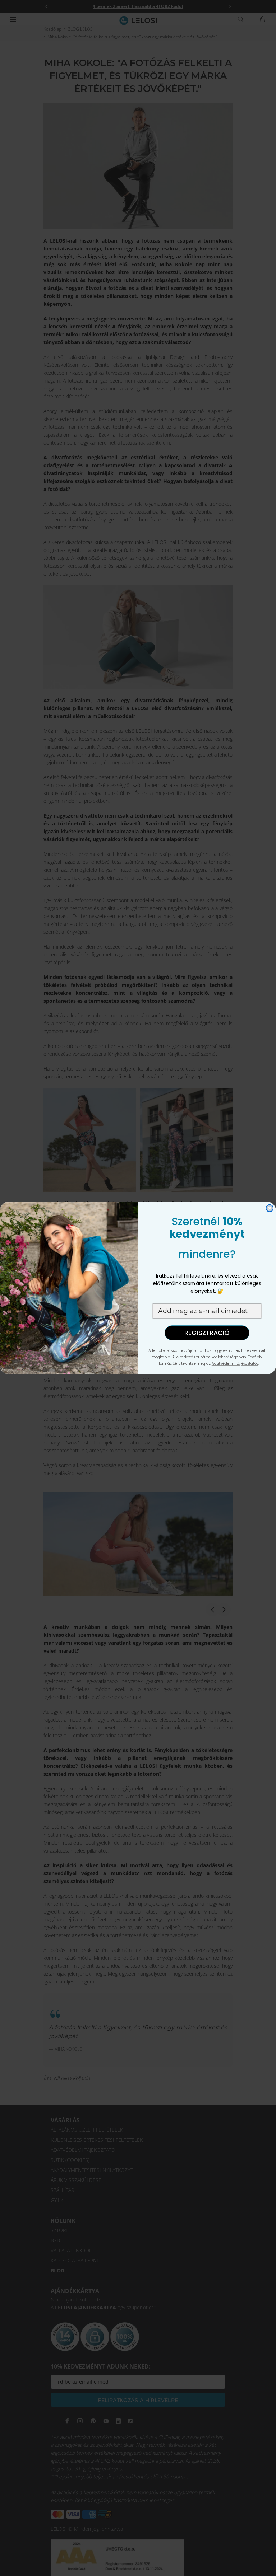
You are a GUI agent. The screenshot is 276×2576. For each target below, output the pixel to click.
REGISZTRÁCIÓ (207, 1333)
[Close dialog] (270, 1208)
